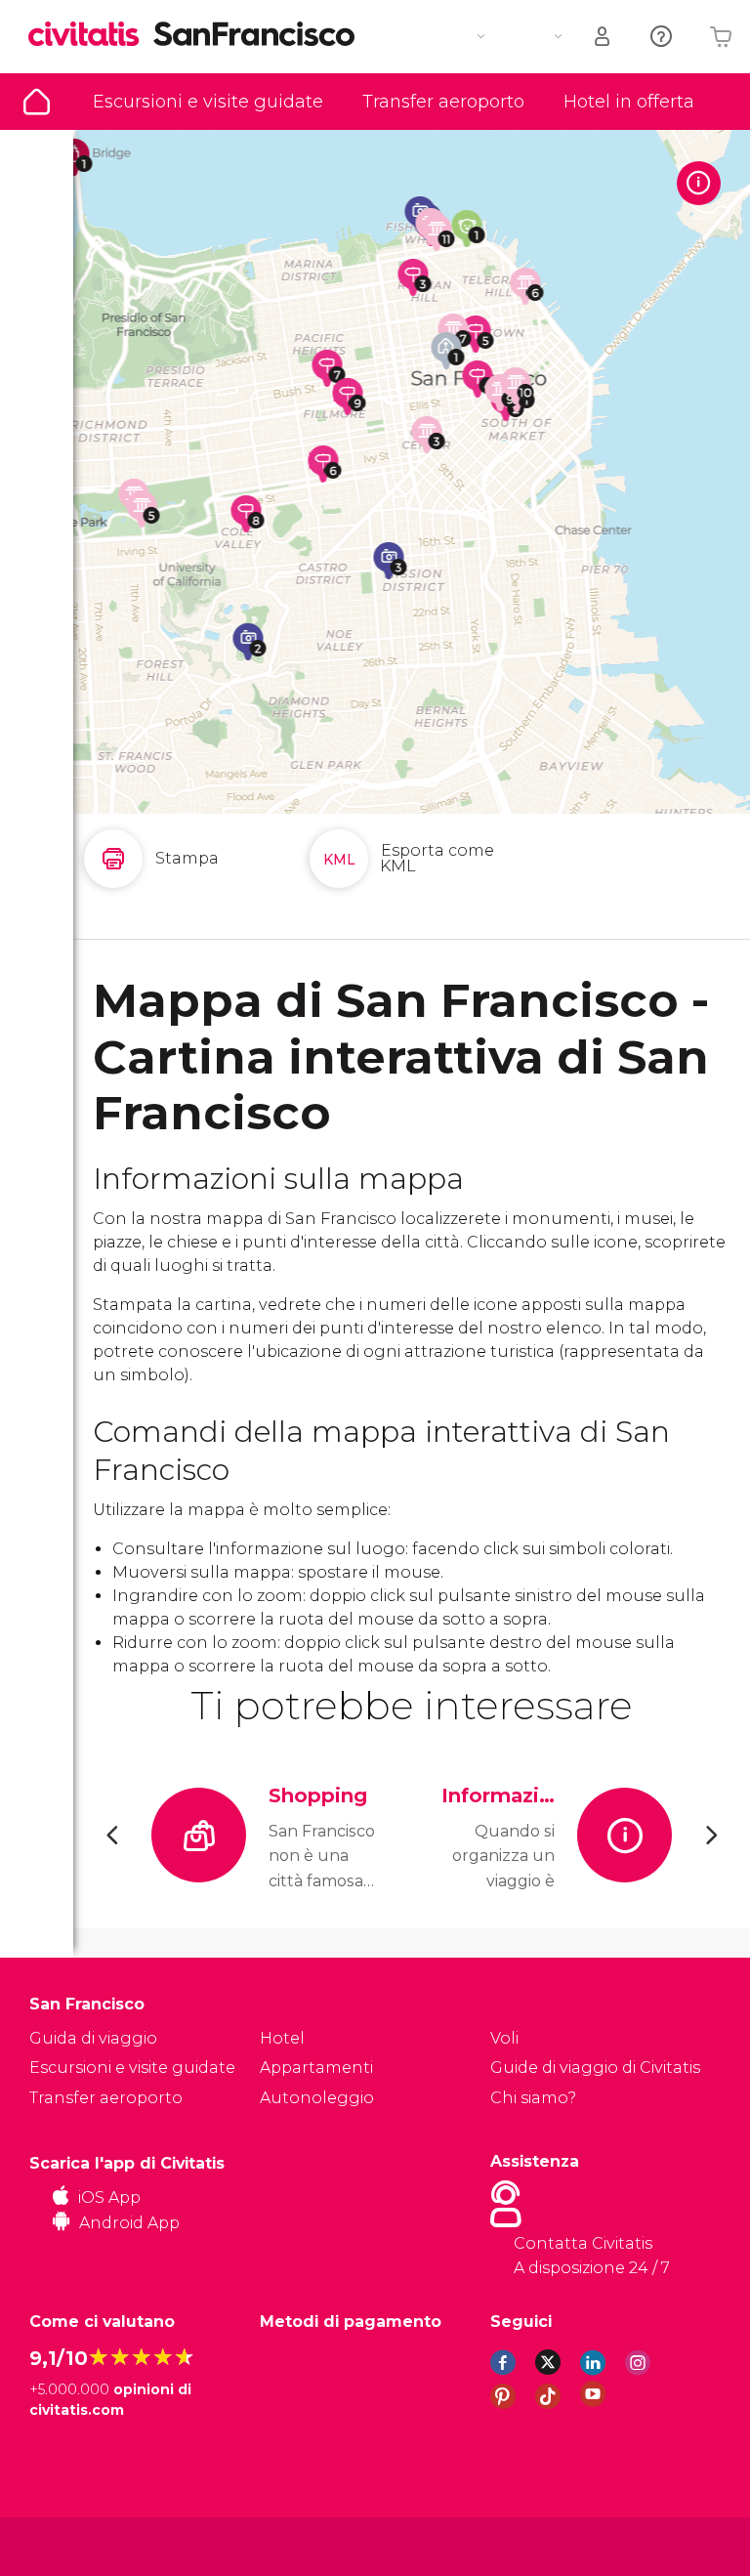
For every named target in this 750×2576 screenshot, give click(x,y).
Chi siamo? (533, 2098)
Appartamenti (316, 2068)
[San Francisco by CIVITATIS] (91, 36)
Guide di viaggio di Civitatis (595, 2068)
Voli (504, 2038)
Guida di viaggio (37, 102)
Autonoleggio (317, 2098)
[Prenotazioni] (604, 37)
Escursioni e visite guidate (208, 102)
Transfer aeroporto (443, 102)
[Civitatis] (69, 2545)
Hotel (282, 2038)
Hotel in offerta (629, 102)
